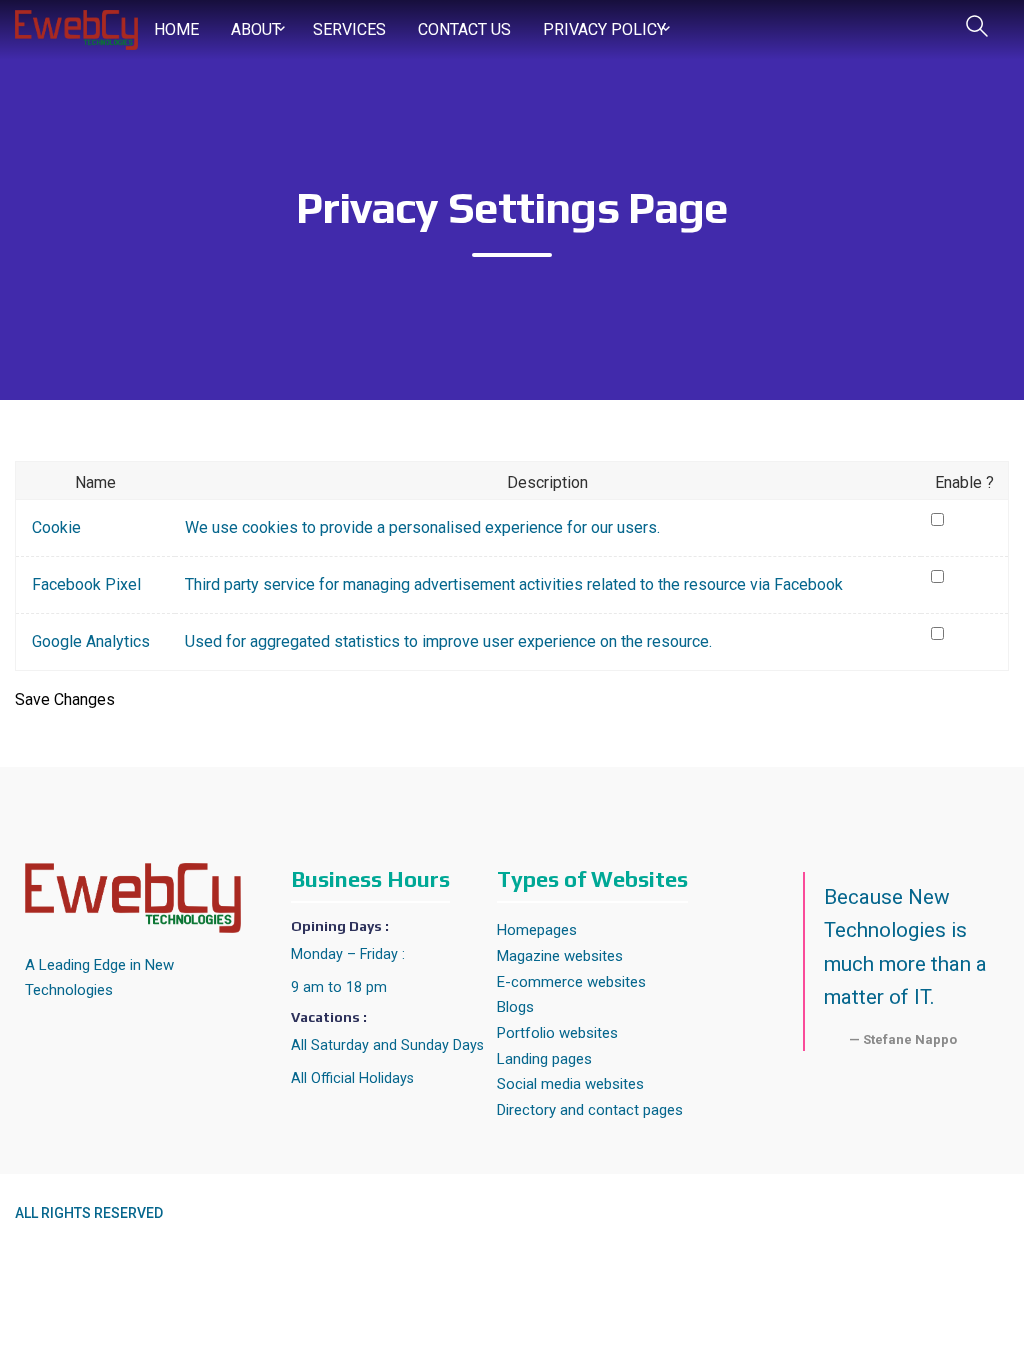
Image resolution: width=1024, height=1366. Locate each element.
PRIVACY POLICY (604, 29)
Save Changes (65, 700)
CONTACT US (464, 29)
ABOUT (256, 29)
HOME (176, 29)
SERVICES (349, 29)
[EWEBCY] (76, 28)
